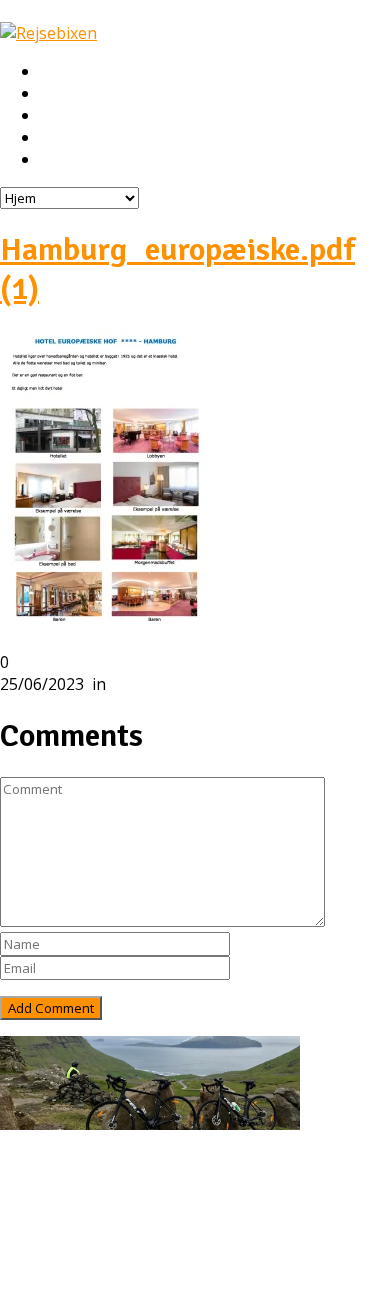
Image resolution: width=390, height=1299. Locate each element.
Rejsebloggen (88, 160)
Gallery (66, 1250)
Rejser (62, 94)
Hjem (58, 72)
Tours (63, 1206)
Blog (57, 1228)
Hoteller (69, 116)
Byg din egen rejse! (107, 138)
